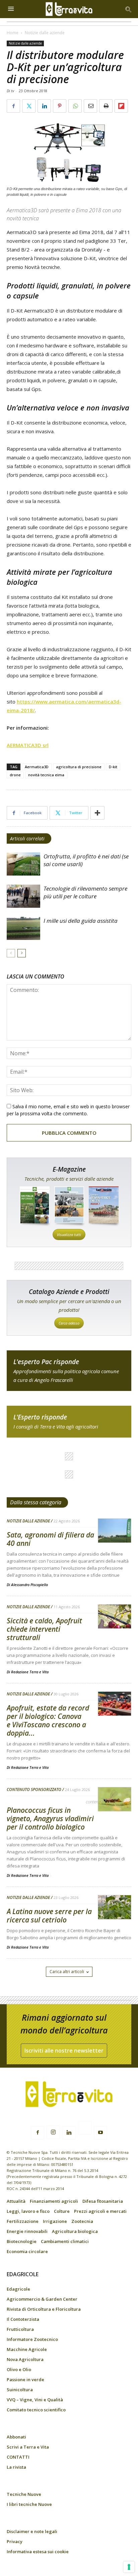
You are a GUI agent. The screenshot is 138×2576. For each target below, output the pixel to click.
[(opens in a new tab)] (115, 1908)
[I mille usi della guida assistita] (23, 928)
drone (15, 775)
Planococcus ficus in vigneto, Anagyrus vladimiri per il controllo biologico (50, 1818)
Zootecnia (82, 2221)
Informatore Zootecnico (32, 2339)
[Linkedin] (69, 2133)
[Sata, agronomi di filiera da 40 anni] (115, 1531)
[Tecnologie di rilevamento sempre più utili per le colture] (23, 896)
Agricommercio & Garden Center (42, 2299)
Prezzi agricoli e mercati (100, 2211)
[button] (129, 9)
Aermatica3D (37, 767)
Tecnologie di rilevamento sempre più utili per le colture (85, 892)
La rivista (16, 2467)
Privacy (15, 2541)
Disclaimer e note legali (32, 2531)
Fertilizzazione (23, 2221)
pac (69, 1371)
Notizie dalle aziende (45, 33)
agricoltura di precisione (79, 767)
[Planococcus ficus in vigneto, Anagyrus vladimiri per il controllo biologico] (115, 1800)
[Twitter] (85, 2129)
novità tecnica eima (46, 775)
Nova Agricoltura (25, 2359)
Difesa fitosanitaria (103, 2201)
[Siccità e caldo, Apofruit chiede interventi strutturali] (115, 1617)
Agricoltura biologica (75, 2231)
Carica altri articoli (67, 1972)
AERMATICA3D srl (28, 745)
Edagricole (18, 2289)
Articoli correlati (27, 838)
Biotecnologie (22, 2241)
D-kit (113, 767)
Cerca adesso (69, 1323)
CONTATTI (18, 2457)
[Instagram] (53, 2132)
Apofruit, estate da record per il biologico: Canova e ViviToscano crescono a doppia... (48, 1720)
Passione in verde (25, 2379)
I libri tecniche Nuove (29, 2504)
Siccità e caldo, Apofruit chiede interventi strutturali (44, 1629)
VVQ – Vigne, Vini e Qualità (35, 2400)
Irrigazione (55, 2221)
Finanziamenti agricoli (54, 2201)
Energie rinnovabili (27, 2231)
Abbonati (16, 2437)
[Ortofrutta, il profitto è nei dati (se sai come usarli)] (23, 864)
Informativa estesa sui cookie (38, 2552)
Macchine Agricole (27, 2349)
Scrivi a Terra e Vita (28, 2447)
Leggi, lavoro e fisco (28, 2211)
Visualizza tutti (69, 1235)
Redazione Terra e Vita (30, 1672)
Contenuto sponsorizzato (34, 1790)
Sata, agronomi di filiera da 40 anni (50, 1539)
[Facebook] (38, 2133)
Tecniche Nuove (24, 2494)
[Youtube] (100, 2133)
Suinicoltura (20, 2390)
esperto (69, 1422)
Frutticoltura (20, 2329)
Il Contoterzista (23, 2319)
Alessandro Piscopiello (29, 1585)
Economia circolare (27, 2251)
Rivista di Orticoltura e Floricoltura (44, 2309)
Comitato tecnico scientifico (36, 2410)
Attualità (16, 2201)
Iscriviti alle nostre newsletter (64, 2051)
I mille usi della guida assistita (81, 921)
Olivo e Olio (19, 2369)
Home (13, 33)
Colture (62, 2211)
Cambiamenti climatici (65, 2241)
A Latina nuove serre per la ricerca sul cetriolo (49, 1916)
